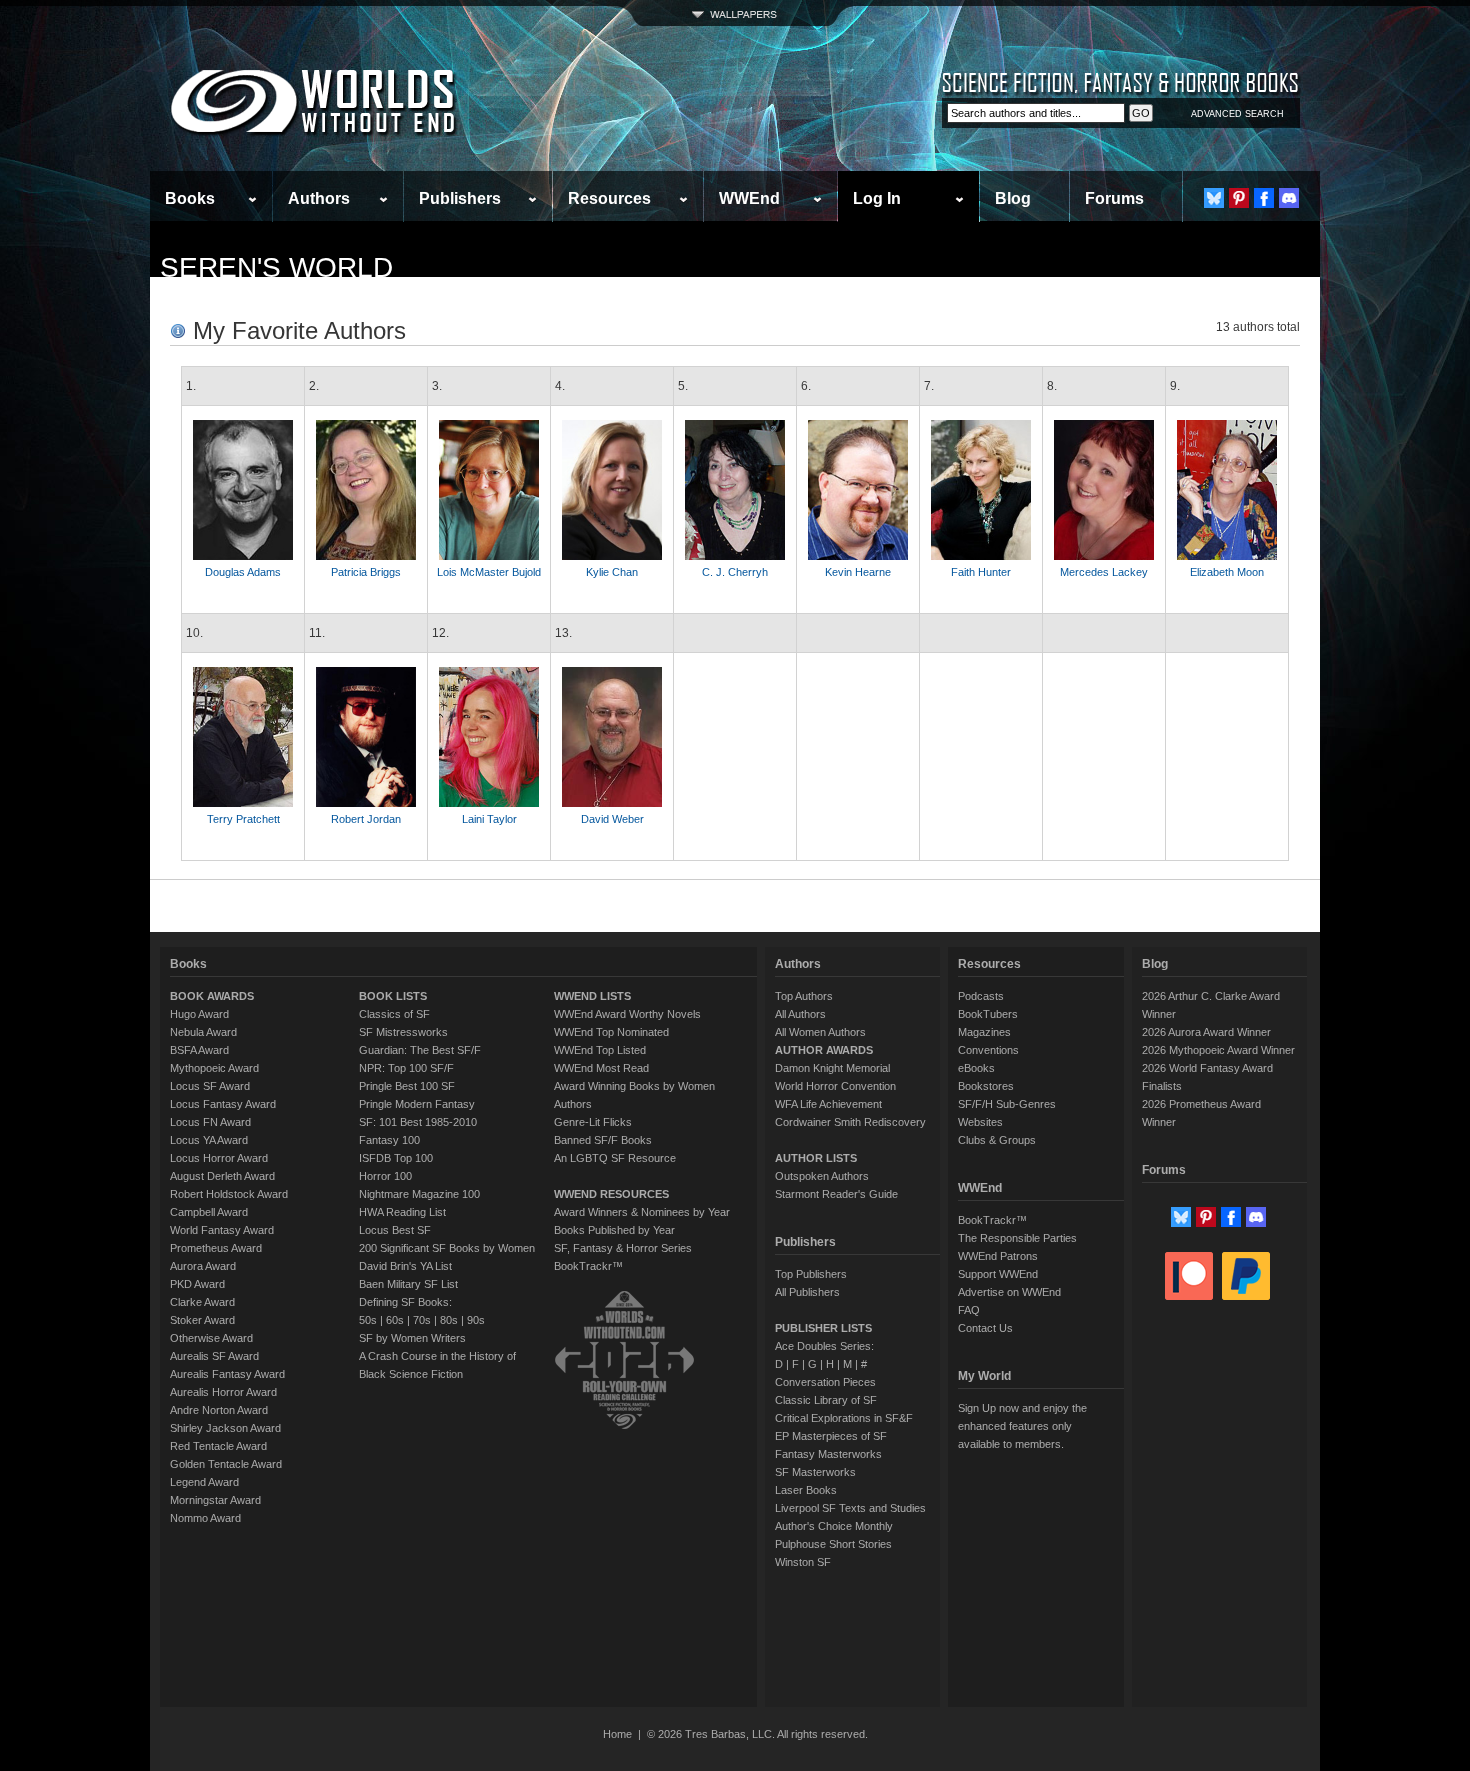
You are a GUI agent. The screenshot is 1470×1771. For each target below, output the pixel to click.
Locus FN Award (210, 1122)
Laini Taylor (489, 819)
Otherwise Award (211, 1338)
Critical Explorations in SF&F (844, 1418)
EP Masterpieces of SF (831, 1436)
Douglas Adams (243, 572)
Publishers (460, 198)
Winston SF (803, 1562)
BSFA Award (199, 1050)
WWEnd (749, 198)
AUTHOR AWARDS (824, 1050)
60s (395, 1320)
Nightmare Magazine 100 (419, 1194)
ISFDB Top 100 (396, 1158)
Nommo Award (205, 1518)
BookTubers (988, 1014)
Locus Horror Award (219, 1158)
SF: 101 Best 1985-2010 (418, 1122)
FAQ (969, 1310)
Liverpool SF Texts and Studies (850, 1508)
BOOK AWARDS (212, 996)
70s (422, 1320)
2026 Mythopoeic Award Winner (1218, 1050)
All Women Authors (820, 1032)
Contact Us (985, 1328)
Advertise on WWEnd (1009, 1292)
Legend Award (204, 1482)
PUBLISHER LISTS (823, 1328)
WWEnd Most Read (601, 1068)
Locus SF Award (210, 1086)
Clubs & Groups (997, 1140)
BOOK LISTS (393, 996)
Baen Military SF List (408, 1284)
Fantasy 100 (389, 1140)
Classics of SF (394, 1014)
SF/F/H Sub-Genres (1007, 1104)
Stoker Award (202, 1320)
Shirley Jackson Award (225, 1428)
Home (617, 1734)
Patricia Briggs (366, 572)
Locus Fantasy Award (223, 1104)
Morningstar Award (215, 1500)
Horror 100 (385, 1176)
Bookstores (986, 1086)
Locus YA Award (209, 1140)
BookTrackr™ (588, 1266)
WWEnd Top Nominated (611, 1032)
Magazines (984, 1032)
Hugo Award (199, 1014)
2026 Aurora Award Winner (1206, 1032)
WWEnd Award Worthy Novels (627, 1014)
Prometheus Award (216, 1248)
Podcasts (981, 996)
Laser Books (806, 1490)
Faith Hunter (981, 572)
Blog (1013, 198)
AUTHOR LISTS (816, 1158)
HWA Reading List (402, 1212)
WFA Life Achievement (828, 1104)
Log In (877, 198)
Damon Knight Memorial (832, 1068)
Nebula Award (203, 1032)
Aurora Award (203, 1266)
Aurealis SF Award (214, 1356)
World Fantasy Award (222, 1230)
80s (449, 1320)
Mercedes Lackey (1104, 572)
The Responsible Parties (1017, 1238)
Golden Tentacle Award (226, 1464)
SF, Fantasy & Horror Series (623, 1248)
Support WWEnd (998, 1274)
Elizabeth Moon (1227, 572)
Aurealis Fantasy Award (227, 1374)
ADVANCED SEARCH (1237, 114)
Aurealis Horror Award (223, 1392)
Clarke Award (202, 1302)
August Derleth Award (222, 1176)
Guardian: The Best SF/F (420, 1050)
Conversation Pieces (825, 1382)
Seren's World (276, 267)
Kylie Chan (612, 572)
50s (368, 1320)
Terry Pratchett (243, 819)
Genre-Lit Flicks (593, 1122)
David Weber (612, 819)
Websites (980, 1122)
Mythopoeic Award (214, 1068)
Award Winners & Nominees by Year (642, 1212)
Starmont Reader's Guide (836, 1194)
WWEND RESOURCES (611, 1194)
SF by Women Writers (412, 1338)
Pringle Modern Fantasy (417, 1104)
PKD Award (197, 1284)
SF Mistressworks (403, 1032)
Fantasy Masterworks (828, 1454)
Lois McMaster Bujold (489, 572)
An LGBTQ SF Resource (615, 1158)
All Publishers (807, 1292)
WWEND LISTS (592, 996)
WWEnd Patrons (998, 1256)
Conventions (988, 1050)
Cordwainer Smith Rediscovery (850, 1122)
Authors (319, 198)
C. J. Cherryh (735, 572)
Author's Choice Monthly (834, 1526)
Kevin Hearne (858, 572)
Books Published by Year (614, 1230)
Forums (1114, 198)
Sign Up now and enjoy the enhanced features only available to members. (1022, 1426)
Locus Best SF (395, 1230)
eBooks (976, 1068)
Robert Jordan (366, 819)
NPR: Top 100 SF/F (406, 1068)
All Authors (800, 1014)
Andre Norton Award (219, 1410)
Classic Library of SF (826, 1400)
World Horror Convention (835, 1086)
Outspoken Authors (822, 1176)
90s (476, 1320)
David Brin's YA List (405, 1266)
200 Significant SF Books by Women (447, 1248)
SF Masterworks (815, 1472)
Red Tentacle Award (218, 1446)
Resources (609, 198)
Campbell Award (209, 1212)
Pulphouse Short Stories (833, 1544)
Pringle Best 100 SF (407, 1086)
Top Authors (804, 996)
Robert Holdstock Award (229, 1194)
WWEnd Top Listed (600, 1050)
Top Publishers (811, 1274)
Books (190, 198)
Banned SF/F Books (603, 1140)
